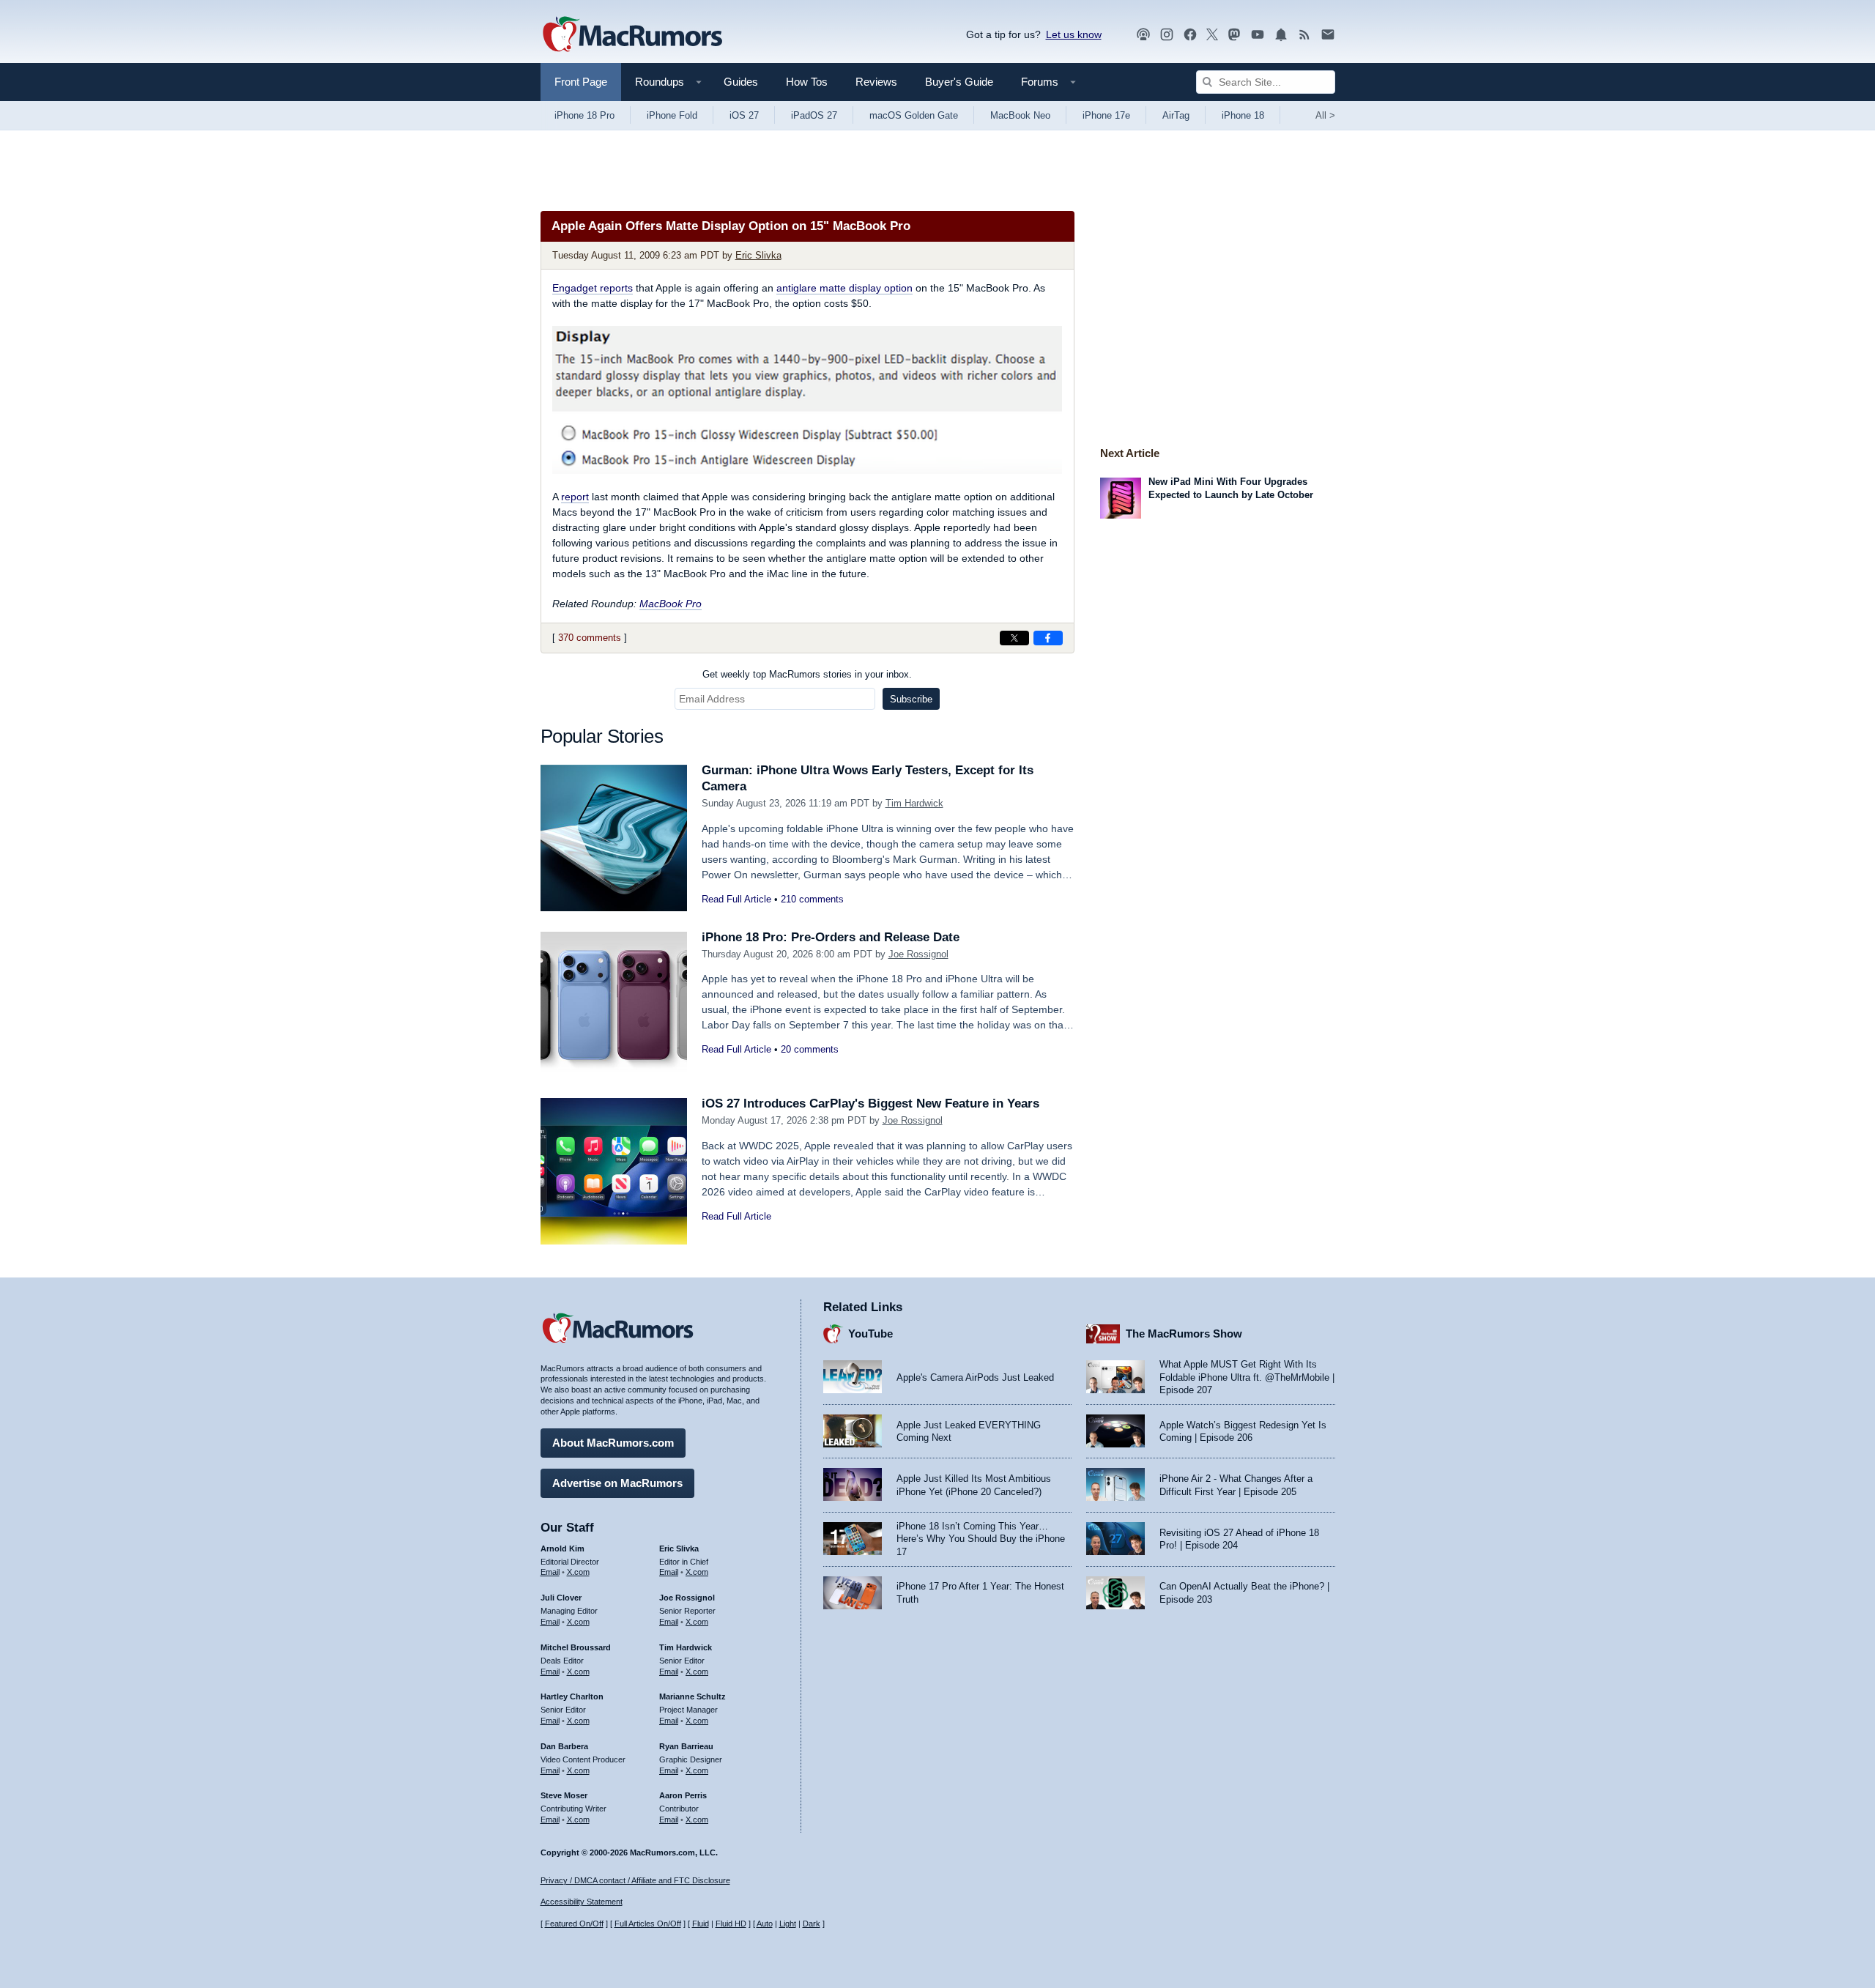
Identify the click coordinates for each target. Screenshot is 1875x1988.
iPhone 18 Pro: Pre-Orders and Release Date (831, 937)
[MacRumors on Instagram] (1167, 35)
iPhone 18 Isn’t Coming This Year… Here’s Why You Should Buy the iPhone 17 (981, 1539)
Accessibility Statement (582, 1902)
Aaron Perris (683, 1795)
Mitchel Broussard (576, 1647)
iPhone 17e (1106, 115)
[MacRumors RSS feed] (1304, 35)
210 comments (812, 899)
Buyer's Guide (959, 82)
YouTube (870, 1334)
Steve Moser (564, 1795)
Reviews (876, 82)
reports (593, 288)
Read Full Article (736, 899)
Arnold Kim (562, 1549)
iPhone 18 (1243, 115)
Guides (741, 82)
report (575, 497)
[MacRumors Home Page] (632, 35)
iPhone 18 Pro (584, 115)
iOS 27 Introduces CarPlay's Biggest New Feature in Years (870, 1104)
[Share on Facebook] (1048, 638)
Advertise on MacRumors (617, 1483)
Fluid (701, 1924)
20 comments (810, 1049)
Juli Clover (561, 1598)
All (1325, 115)
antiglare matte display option (844, 288)
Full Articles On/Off (648, 1924)
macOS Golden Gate (914, 115)
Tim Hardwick (914, 803)
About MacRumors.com (613, 1443)
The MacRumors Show (1184, 1334)
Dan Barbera (564, 1746)
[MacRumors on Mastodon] (1234, 35)
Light (788, 1924)
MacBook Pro (671, 604)
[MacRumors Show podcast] (1143, 35)
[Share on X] (1014, 638)
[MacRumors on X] (1212, 35)
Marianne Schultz (693, 1696)
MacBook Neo (1020, 115)
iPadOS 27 (814, 115)
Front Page (581, 82)
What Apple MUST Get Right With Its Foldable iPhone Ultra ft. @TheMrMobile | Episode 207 (1247, 1377)
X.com (578, 1572)
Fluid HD (731, 1924)
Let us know (1074, 34)
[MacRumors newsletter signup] (1328, 35)
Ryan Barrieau (686, 1746)
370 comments (590, 638)
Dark (812, 1924)
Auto (765, 1924)
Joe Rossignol (918, 954)
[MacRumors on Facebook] (1190, 35)
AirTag (1176, 115)
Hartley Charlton (572, 1696)
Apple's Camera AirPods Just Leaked (975, 1377)
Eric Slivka (758, 255)
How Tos (807, 82)
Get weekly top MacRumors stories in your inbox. (807, 674)
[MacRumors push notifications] (1281, 35)
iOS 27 (744, 115)
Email (550, 1572)
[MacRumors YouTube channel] (1258, 35)
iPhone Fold (672, 115)
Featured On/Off (574, 1924)
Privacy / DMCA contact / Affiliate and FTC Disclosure (635, 1880)
